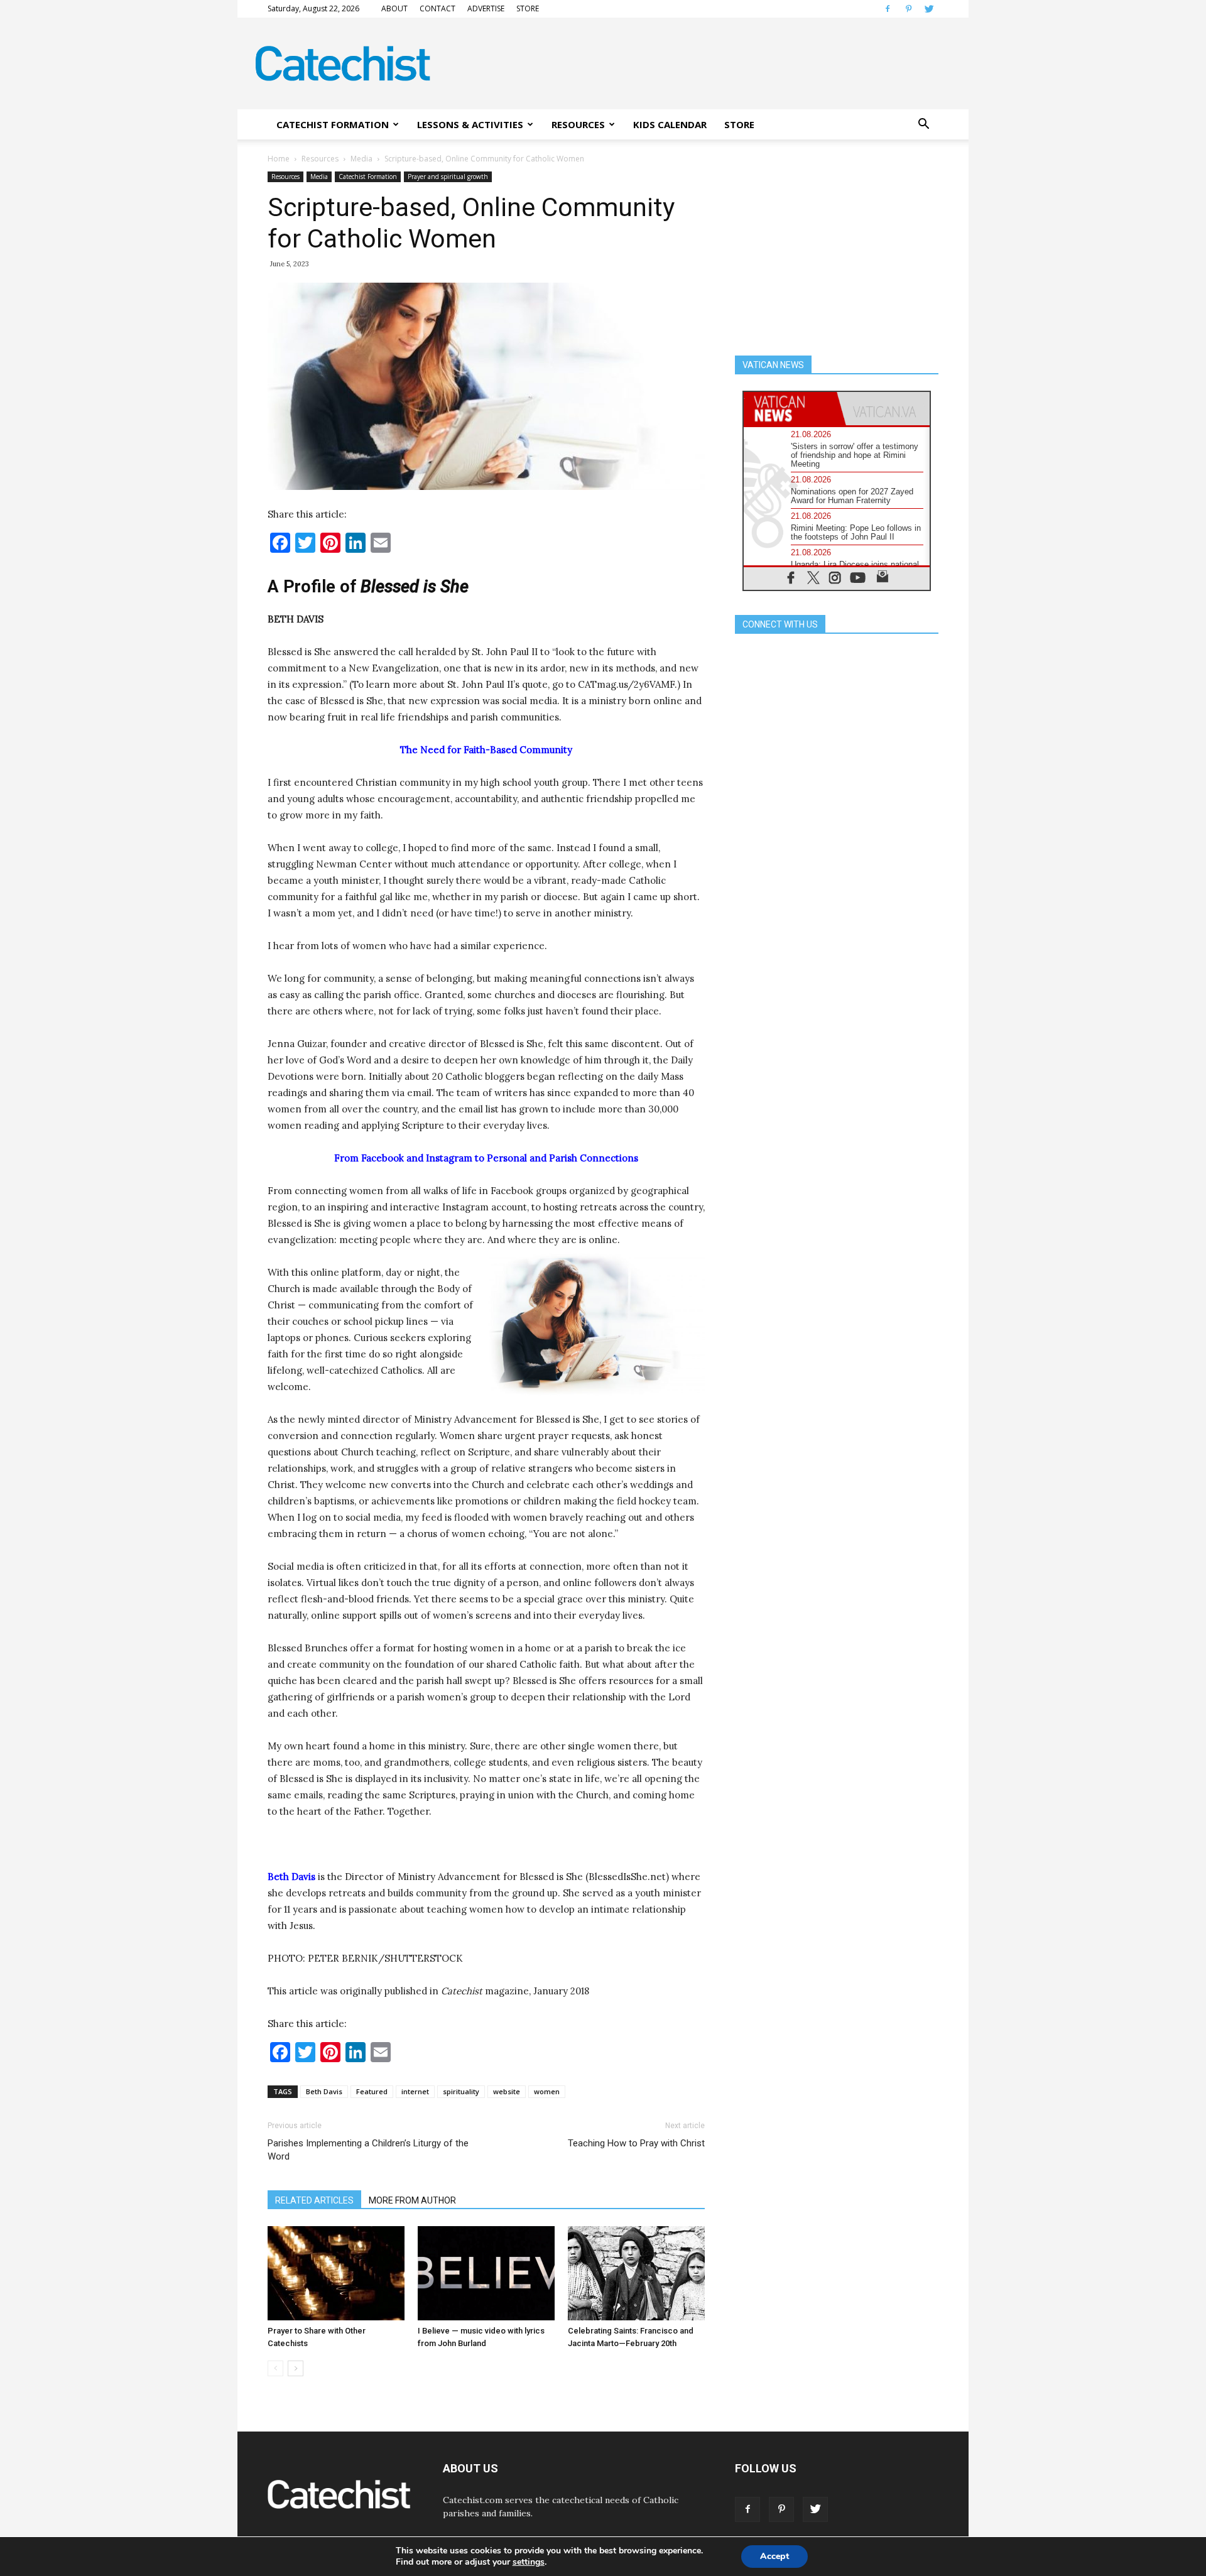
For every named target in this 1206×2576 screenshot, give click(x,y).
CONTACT (437, 8)
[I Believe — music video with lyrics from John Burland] (486, 2273)
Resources (320, 159)
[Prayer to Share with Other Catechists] (336, 2273)
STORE (528, 8)
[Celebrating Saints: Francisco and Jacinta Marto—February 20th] (636, 2273)
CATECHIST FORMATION (333, 124)
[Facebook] (888, 9)
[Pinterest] (908, 9)
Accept (774, 2556)
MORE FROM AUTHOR (412, 2200)
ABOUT (394, 8)
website (507, 2091)
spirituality (461, 2091)
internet (415, 2091)
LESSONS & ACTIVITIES (470, 124)
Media (361, 159)
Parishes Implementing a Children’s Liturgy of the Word (368, 2150)
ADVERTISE (486, 8)
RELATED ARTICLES (314, 2200)
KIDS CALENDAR (670, 124)
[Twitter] (929, 9)
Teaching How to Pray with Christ (636, 2143)
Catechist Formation (368, 177)
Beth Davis (324, 2091)
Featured (372, 2091)
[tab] (790, 409)
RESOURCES (578, 124)
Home (279, 159)
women (547, 2091)
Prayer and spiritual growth (448, 177)
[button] (923, 124)
